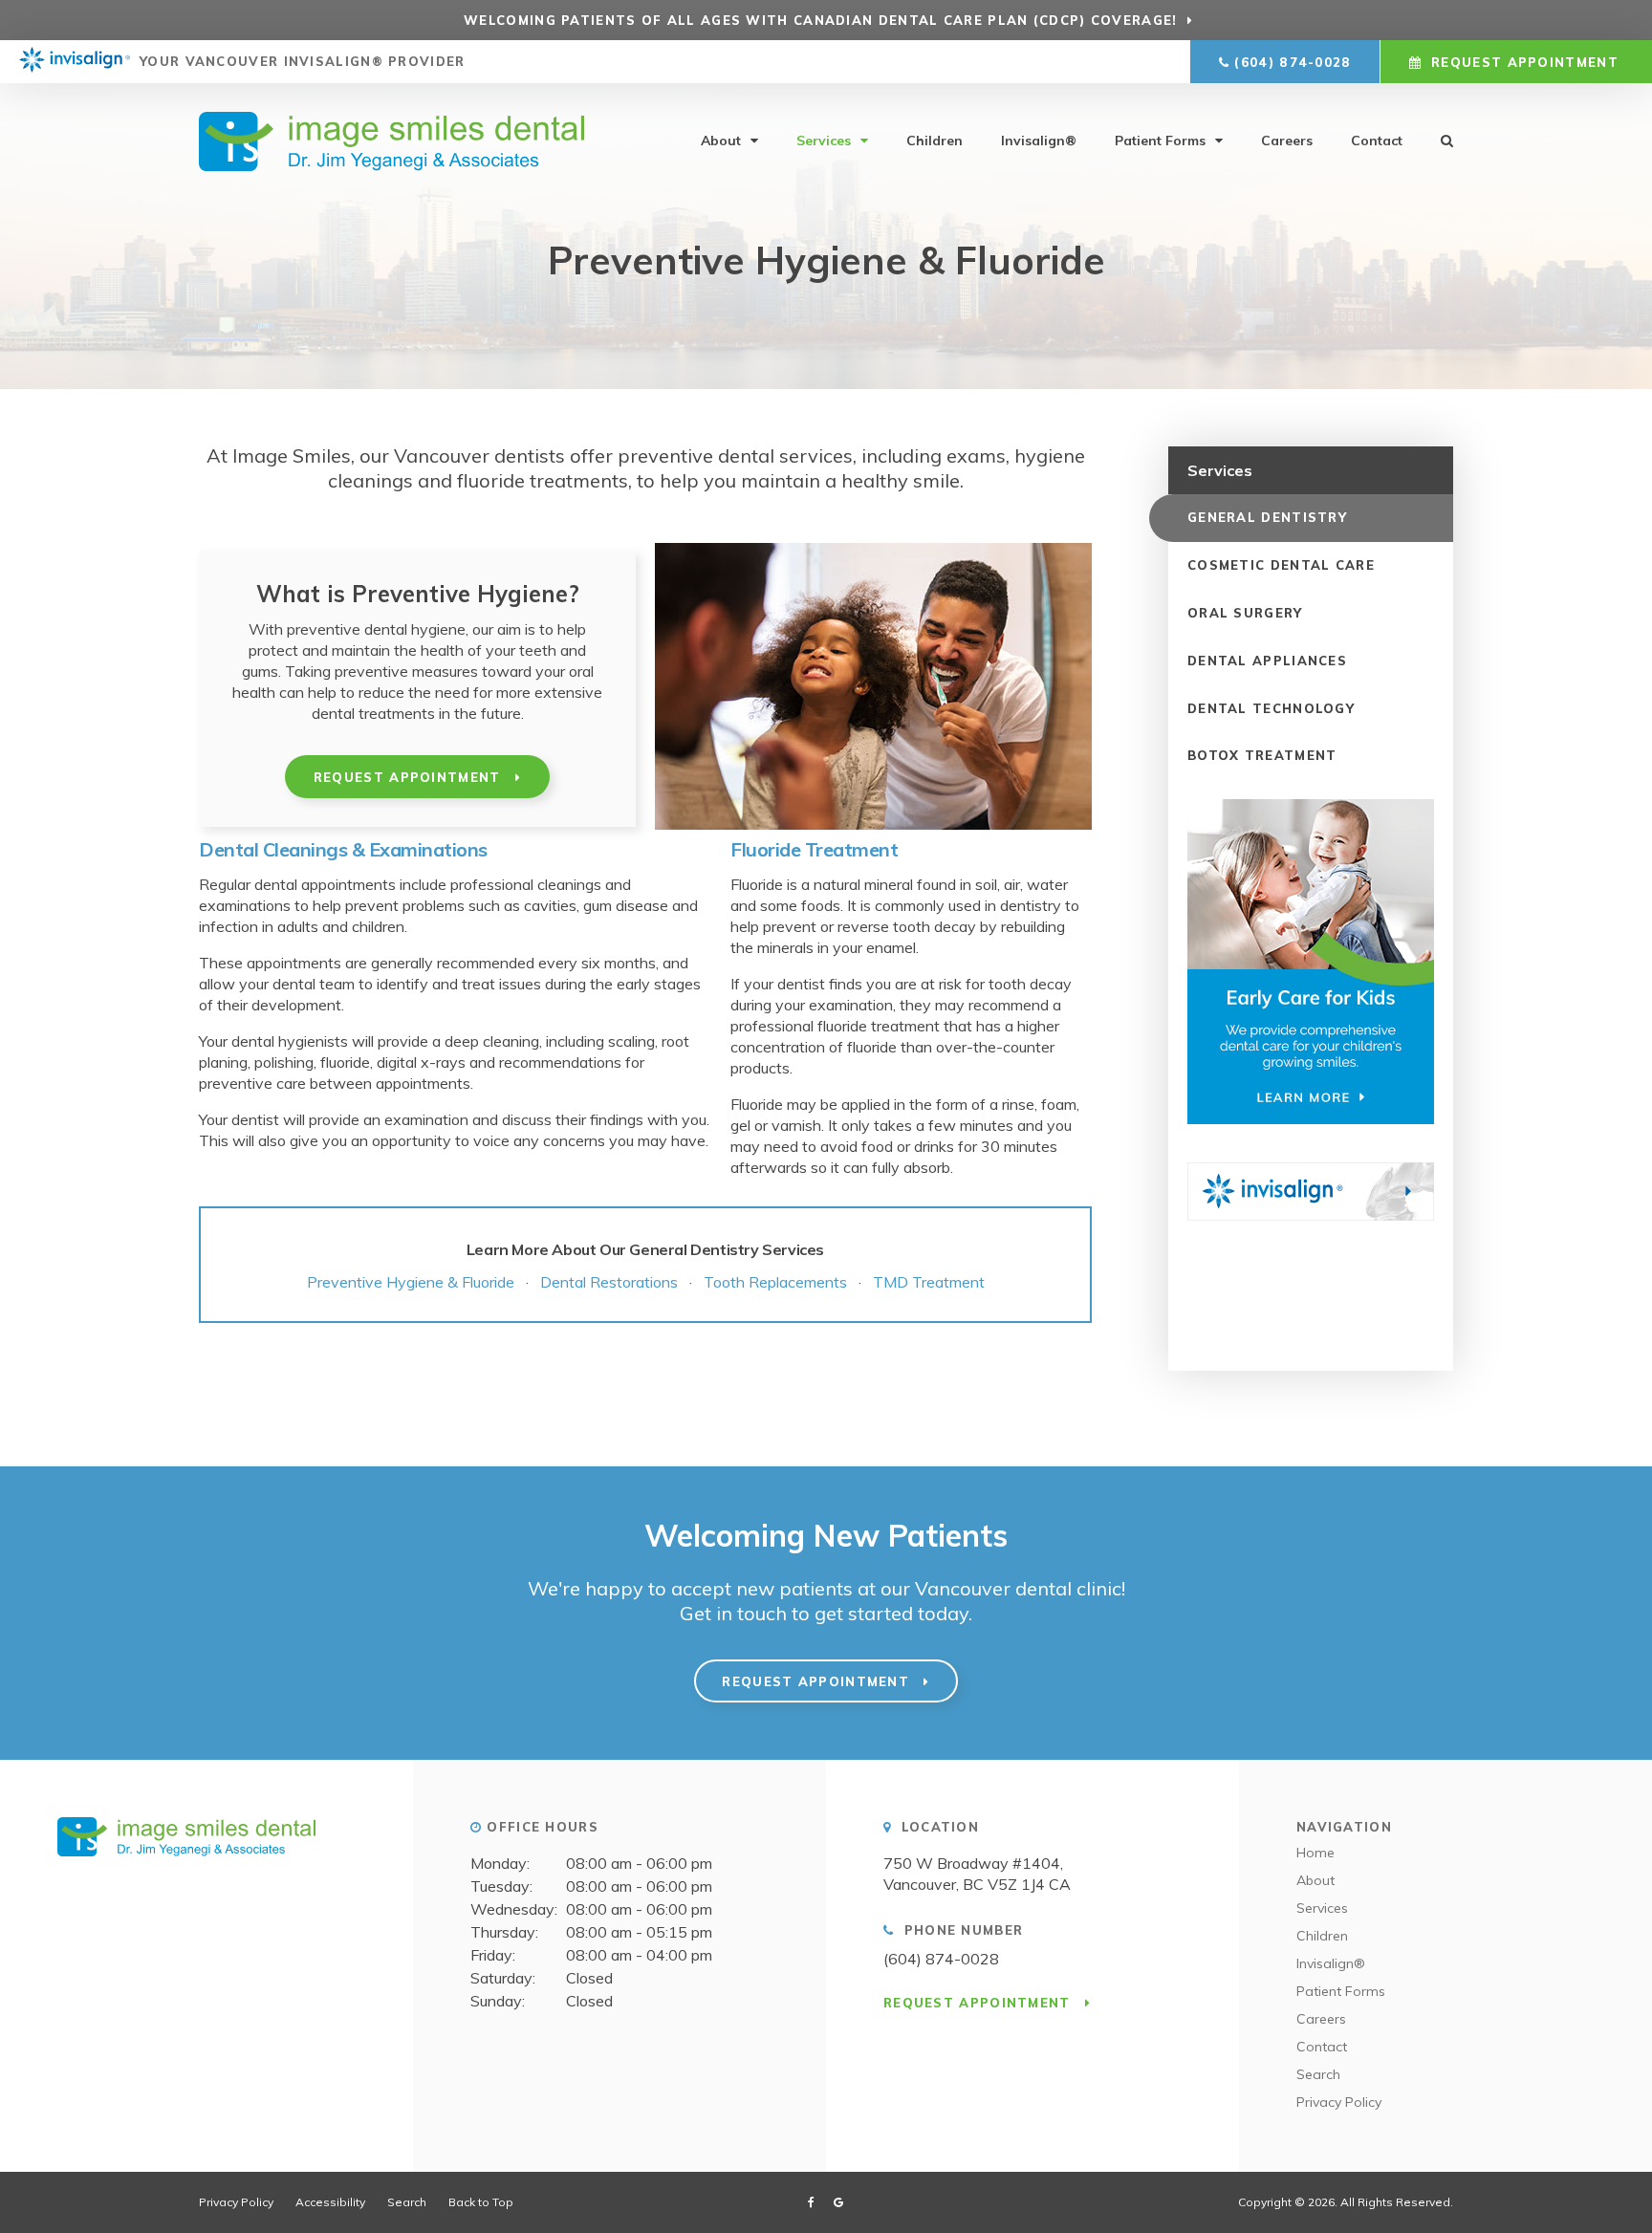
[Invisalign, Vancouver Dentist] (75, 62)
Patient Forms (1160, 141)
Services (824, 141)
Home (1315, 1853)
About (721, 141)
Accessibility (330, 2202)
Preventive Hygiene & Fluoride (411, 1282)
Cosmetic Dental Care (1281, 565)
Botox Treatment (1262, 755)
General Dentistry (1267, 517)
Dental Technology (1271, 708)
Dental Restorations (613, 1282)
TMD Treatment (929, 1282)
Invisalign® (1039, 141)
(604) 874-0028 (1293, 62)
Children (935, 141)
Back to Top (481, 2202)
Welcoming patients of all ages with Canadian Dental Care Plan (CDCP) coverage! (820, 20)
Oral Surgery (1245, 613)
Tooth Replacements (775, 1282)
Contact (1377, 141)
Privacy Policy (1339, 2102)
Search (1318, 2074)
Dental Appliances (1267, 661)
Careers (1287, 141)
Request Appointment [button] (1525, 62)
